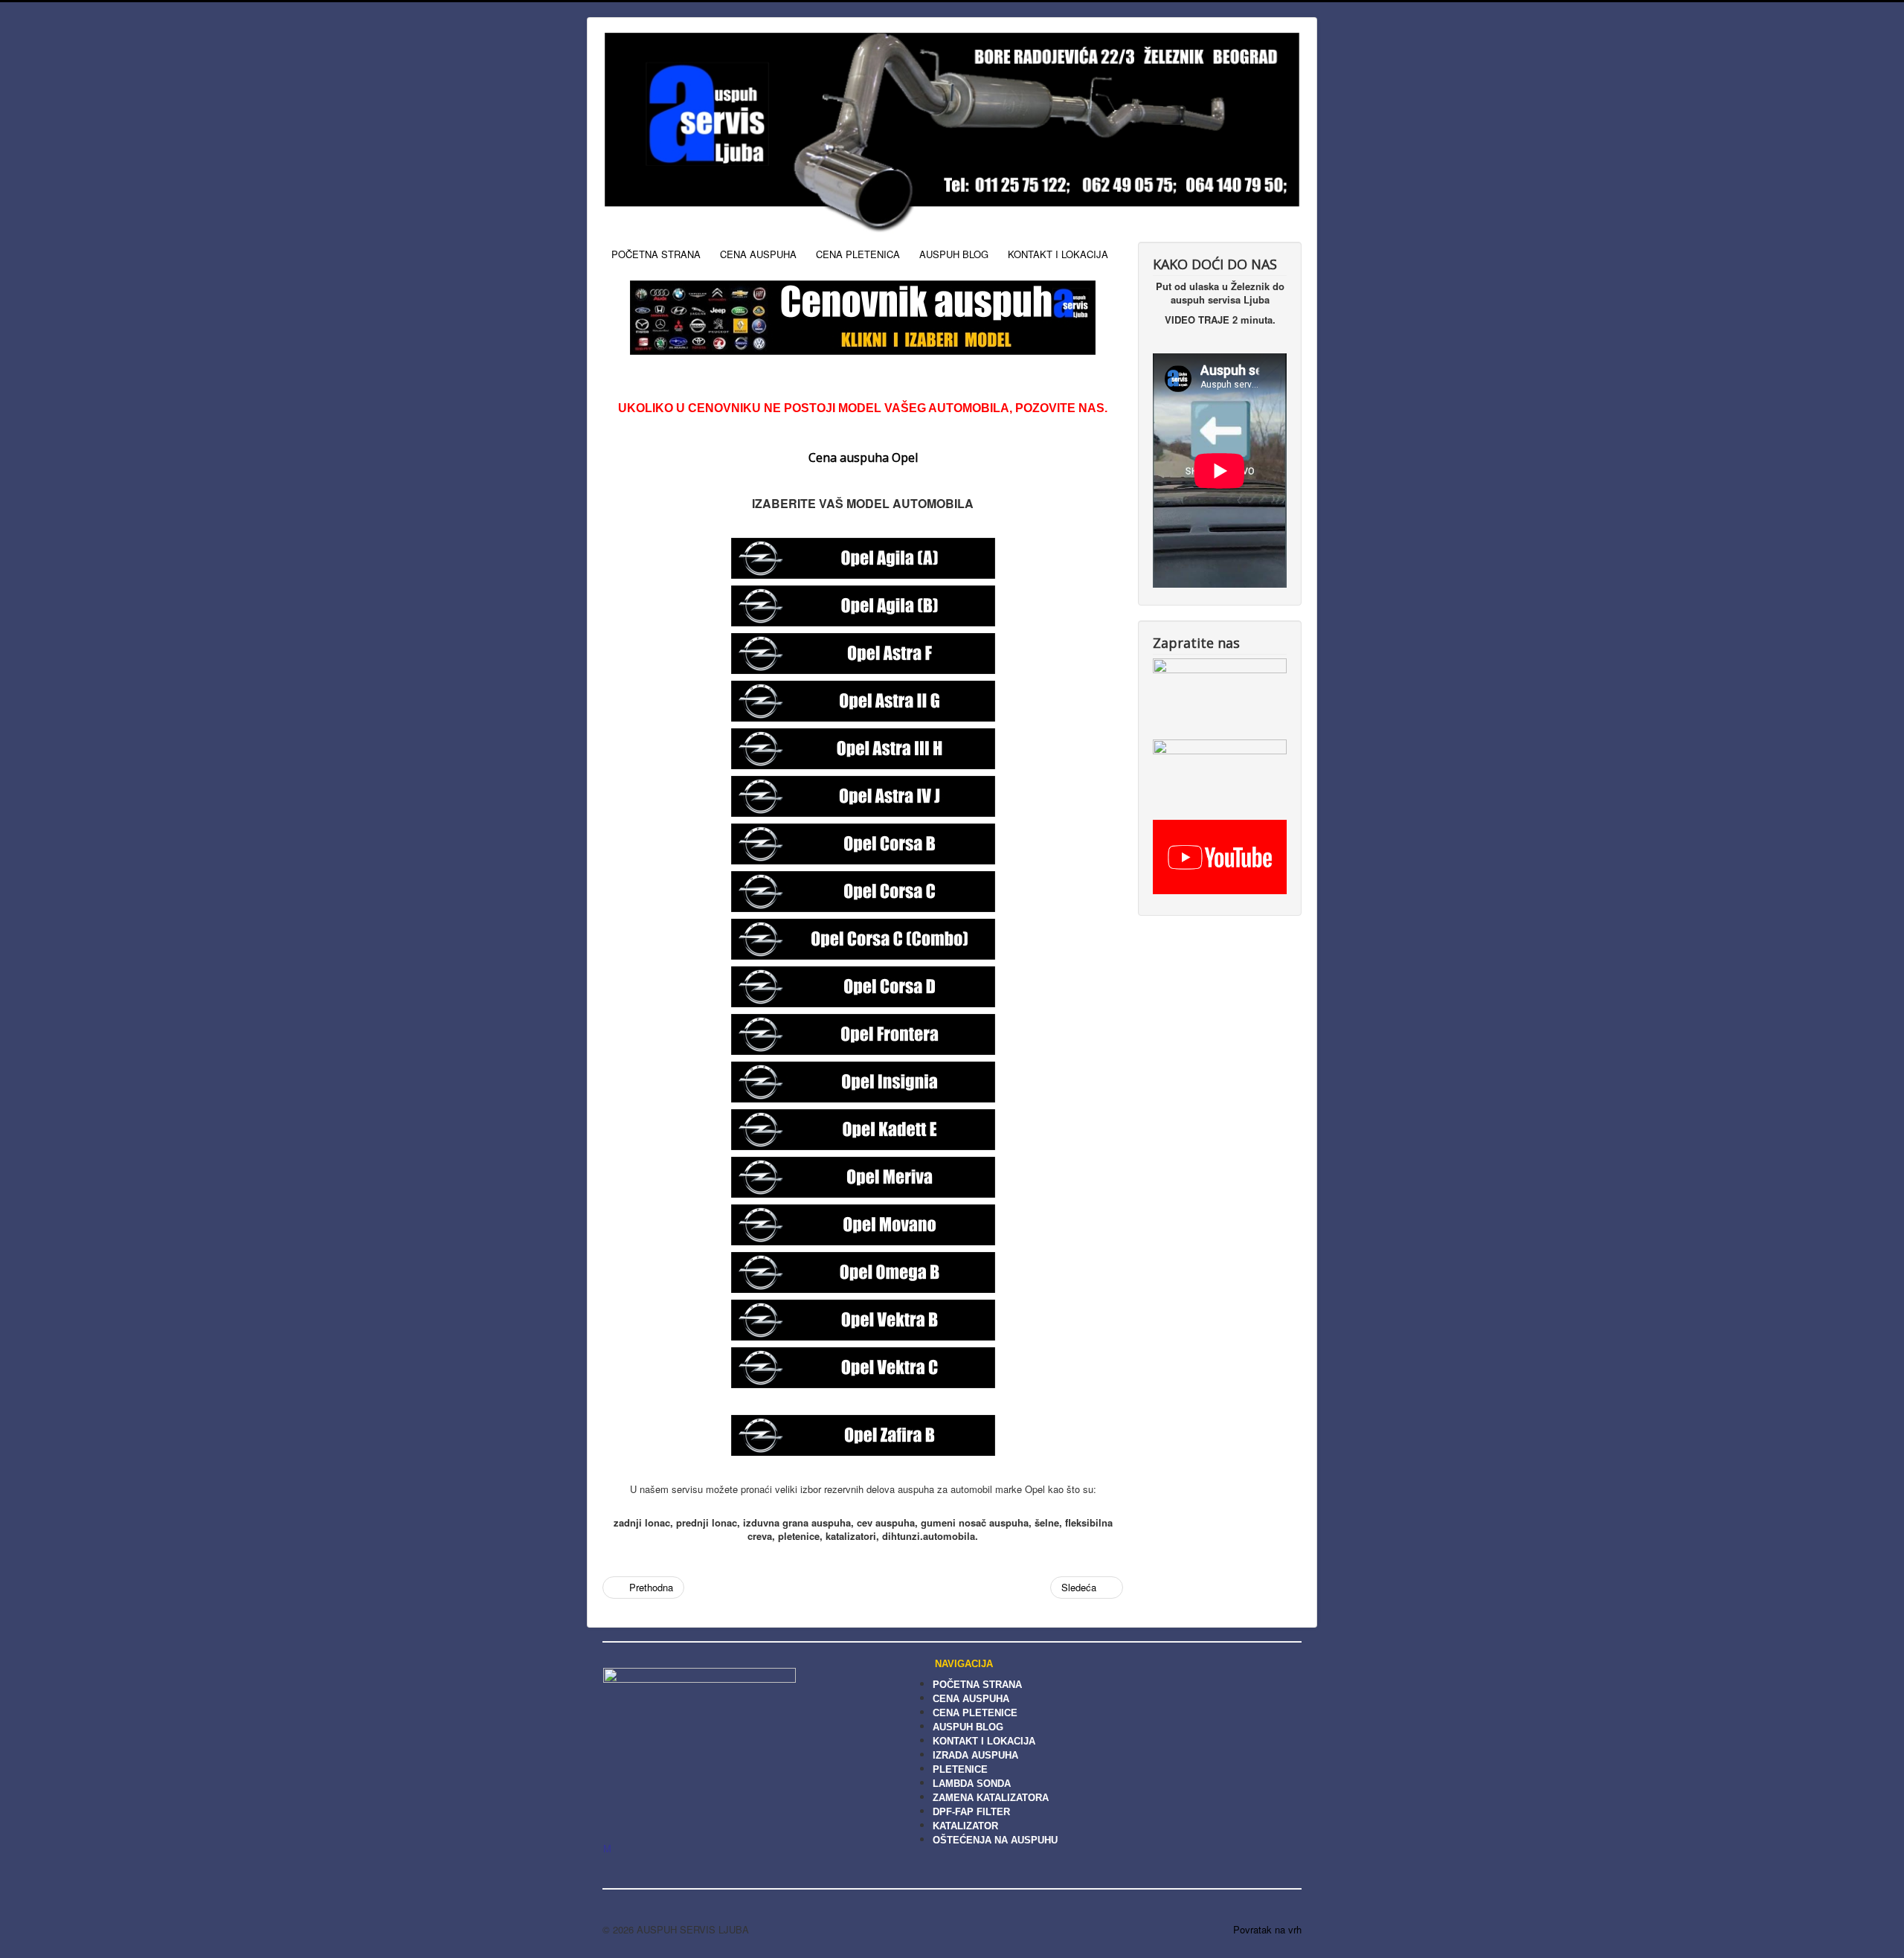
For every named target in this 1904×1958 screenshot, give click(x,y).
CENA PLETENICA (858, 254)
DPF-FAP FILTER (971, 1812)
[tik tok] (1220, 694)
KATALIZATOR (965, 1826)
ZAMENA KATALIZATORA (991, 1798)
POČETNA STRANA (656, 254)
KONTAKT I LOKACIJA (1058, 254)
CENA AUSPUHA (758, 254)
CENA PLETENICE (975, 1713)
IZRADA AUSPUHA (975, 1755)
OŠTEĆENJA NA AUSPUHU (995, 1840)
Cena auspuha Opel (863, 458)
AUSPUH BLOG (954, 254)
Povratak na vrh (1267, 1929)
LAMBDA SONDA (972, 1784)
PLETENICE (960, 1769)
